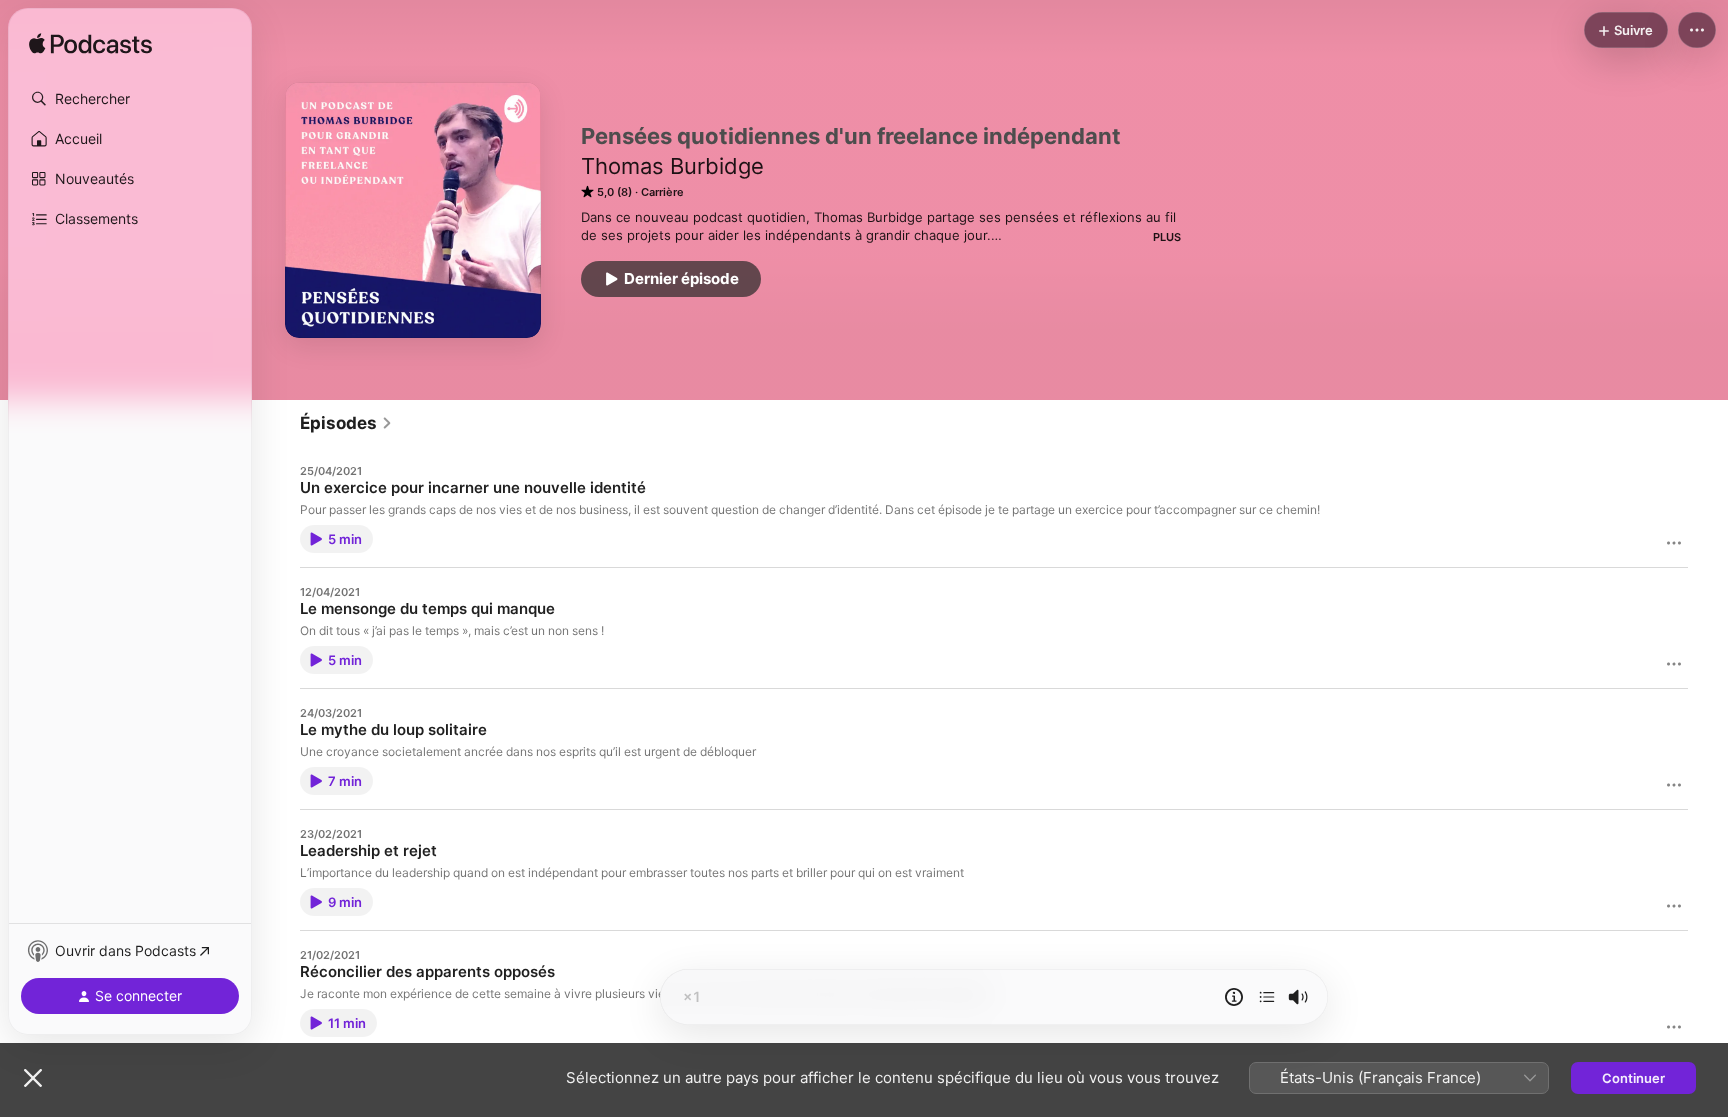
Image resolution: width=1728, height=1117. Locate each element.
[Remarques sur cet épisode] (1234, 997)
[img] (90, 45)
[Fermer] (33, 1078)
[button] (130, 99)
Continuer (1633, 1078)
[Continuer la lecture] (1267, 997)
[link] (346, 423)
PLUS (1167, 237)
